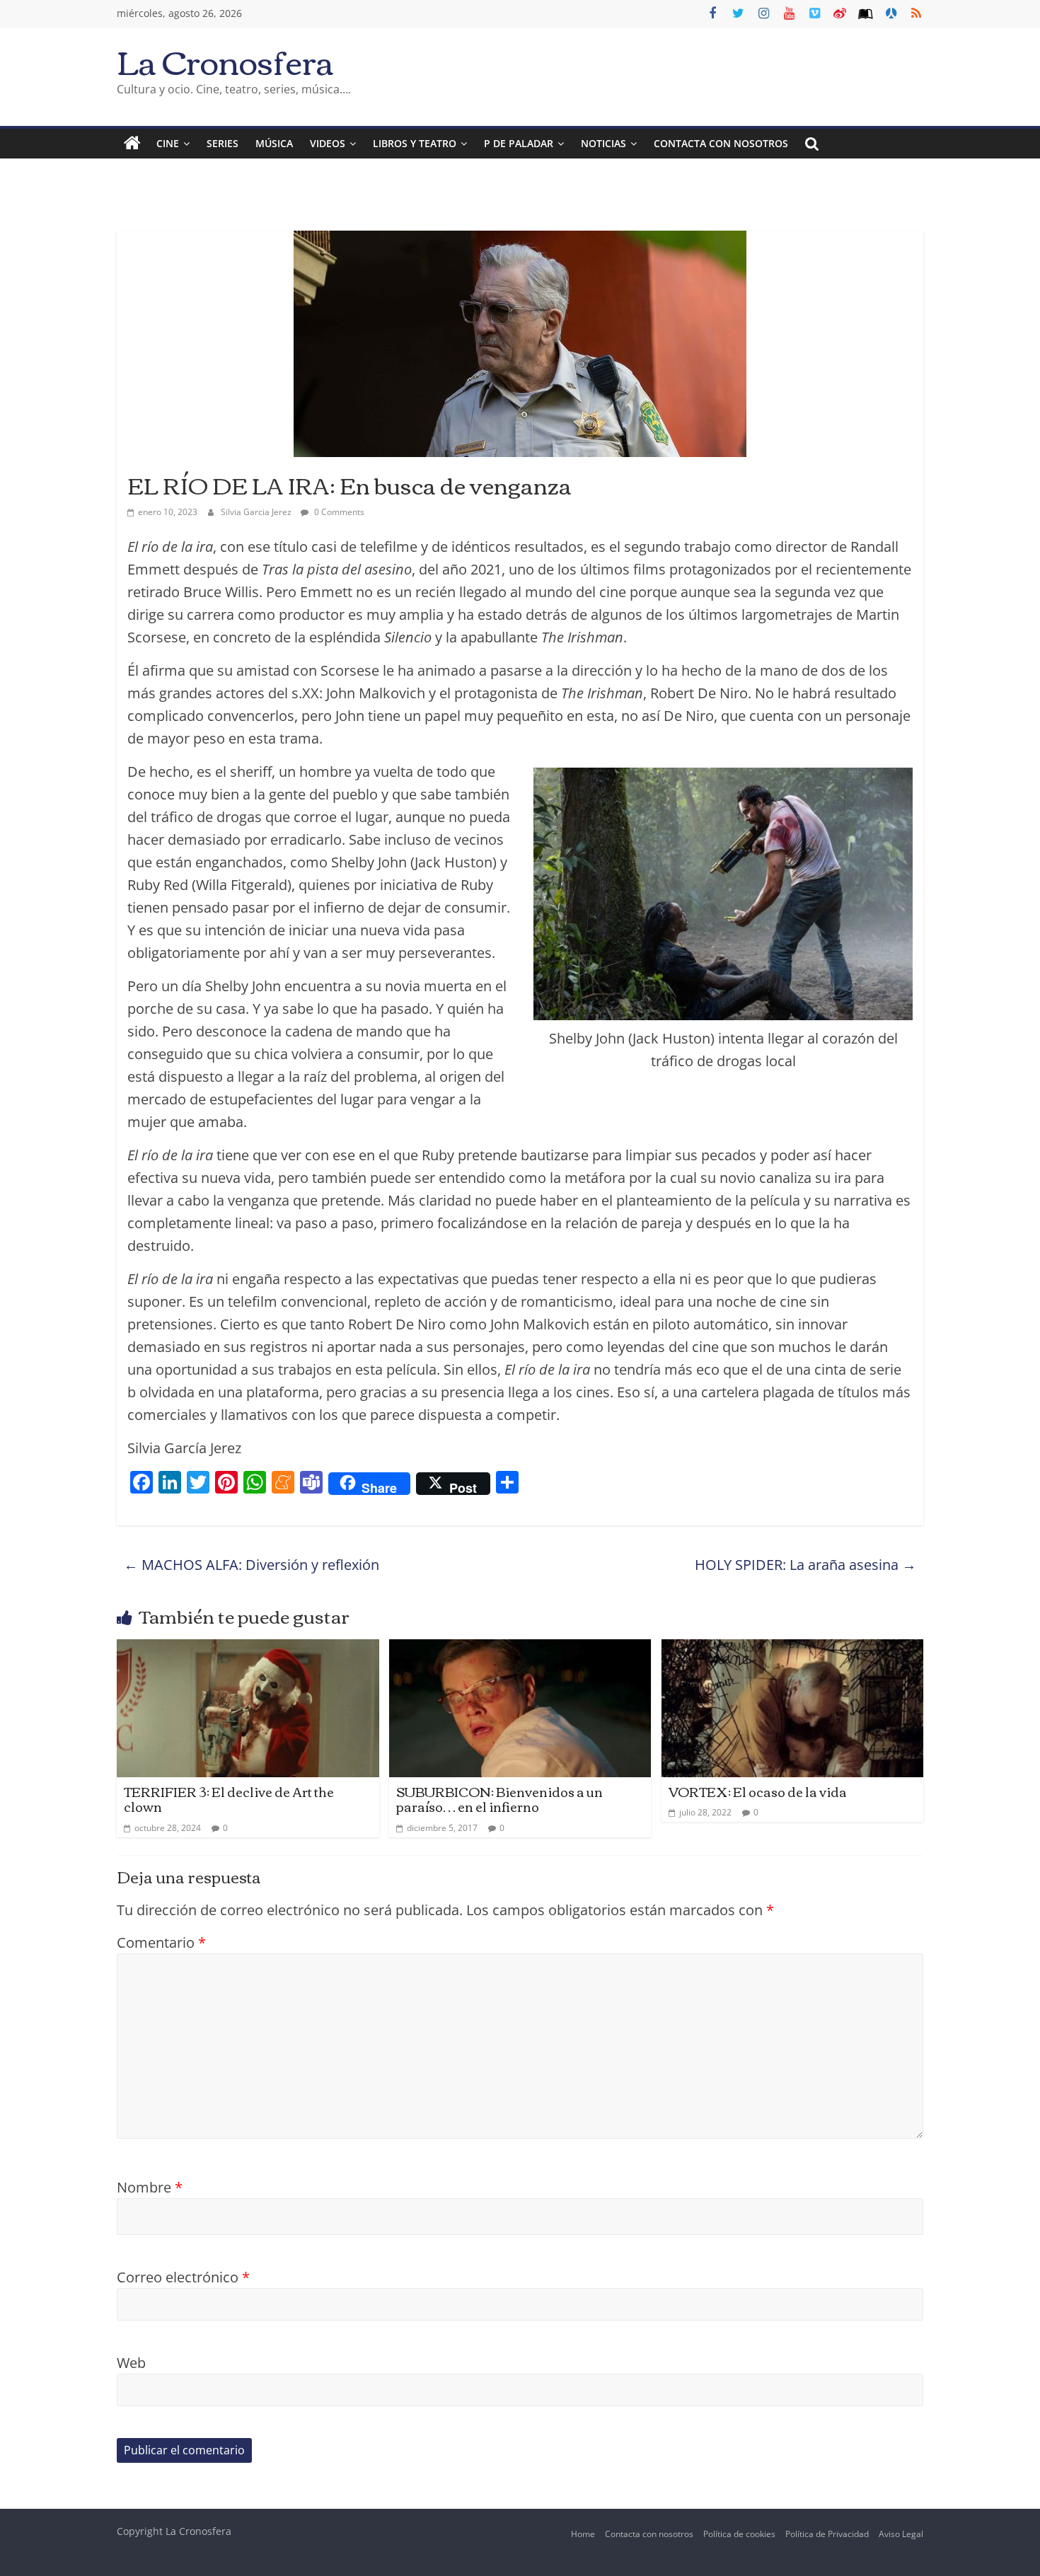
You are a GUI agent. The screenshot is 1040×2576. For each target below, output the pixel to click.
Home (583, 2534)
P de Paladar (519, 143)
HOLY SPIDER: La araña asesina (805, 1565)
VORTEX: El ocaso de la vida (758, 1791)
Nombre (150, 2187)
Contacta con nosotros (649, 2534)
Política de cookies (739, 2534)
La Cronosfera (225, 60)
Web (131, 2363)
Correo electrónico (183, 2277)
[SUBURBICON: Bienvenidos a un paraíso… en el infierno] (520, 1650)
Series (223, 143)
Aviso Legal (901, 2534)
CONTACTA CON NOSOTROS (721, 143)
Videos (328, 143)
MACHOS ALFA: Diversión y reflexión (252, 1565)
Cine (168, 143)
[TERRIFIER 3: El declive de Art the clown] (248, 1650)
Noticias (603, 143)
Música (274, 143)
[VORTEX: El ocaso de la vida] (793, 1650)
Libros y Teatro (415, 143)
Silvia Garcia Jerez (257, 512)
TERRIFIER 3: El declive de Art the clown (229, 1799)
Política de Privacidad (827, 2534)
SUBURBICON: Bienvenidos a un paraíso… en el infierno (499, 1799)
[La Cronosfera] (132, 144)
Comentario (161, 1942)
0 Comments (338, 512)
